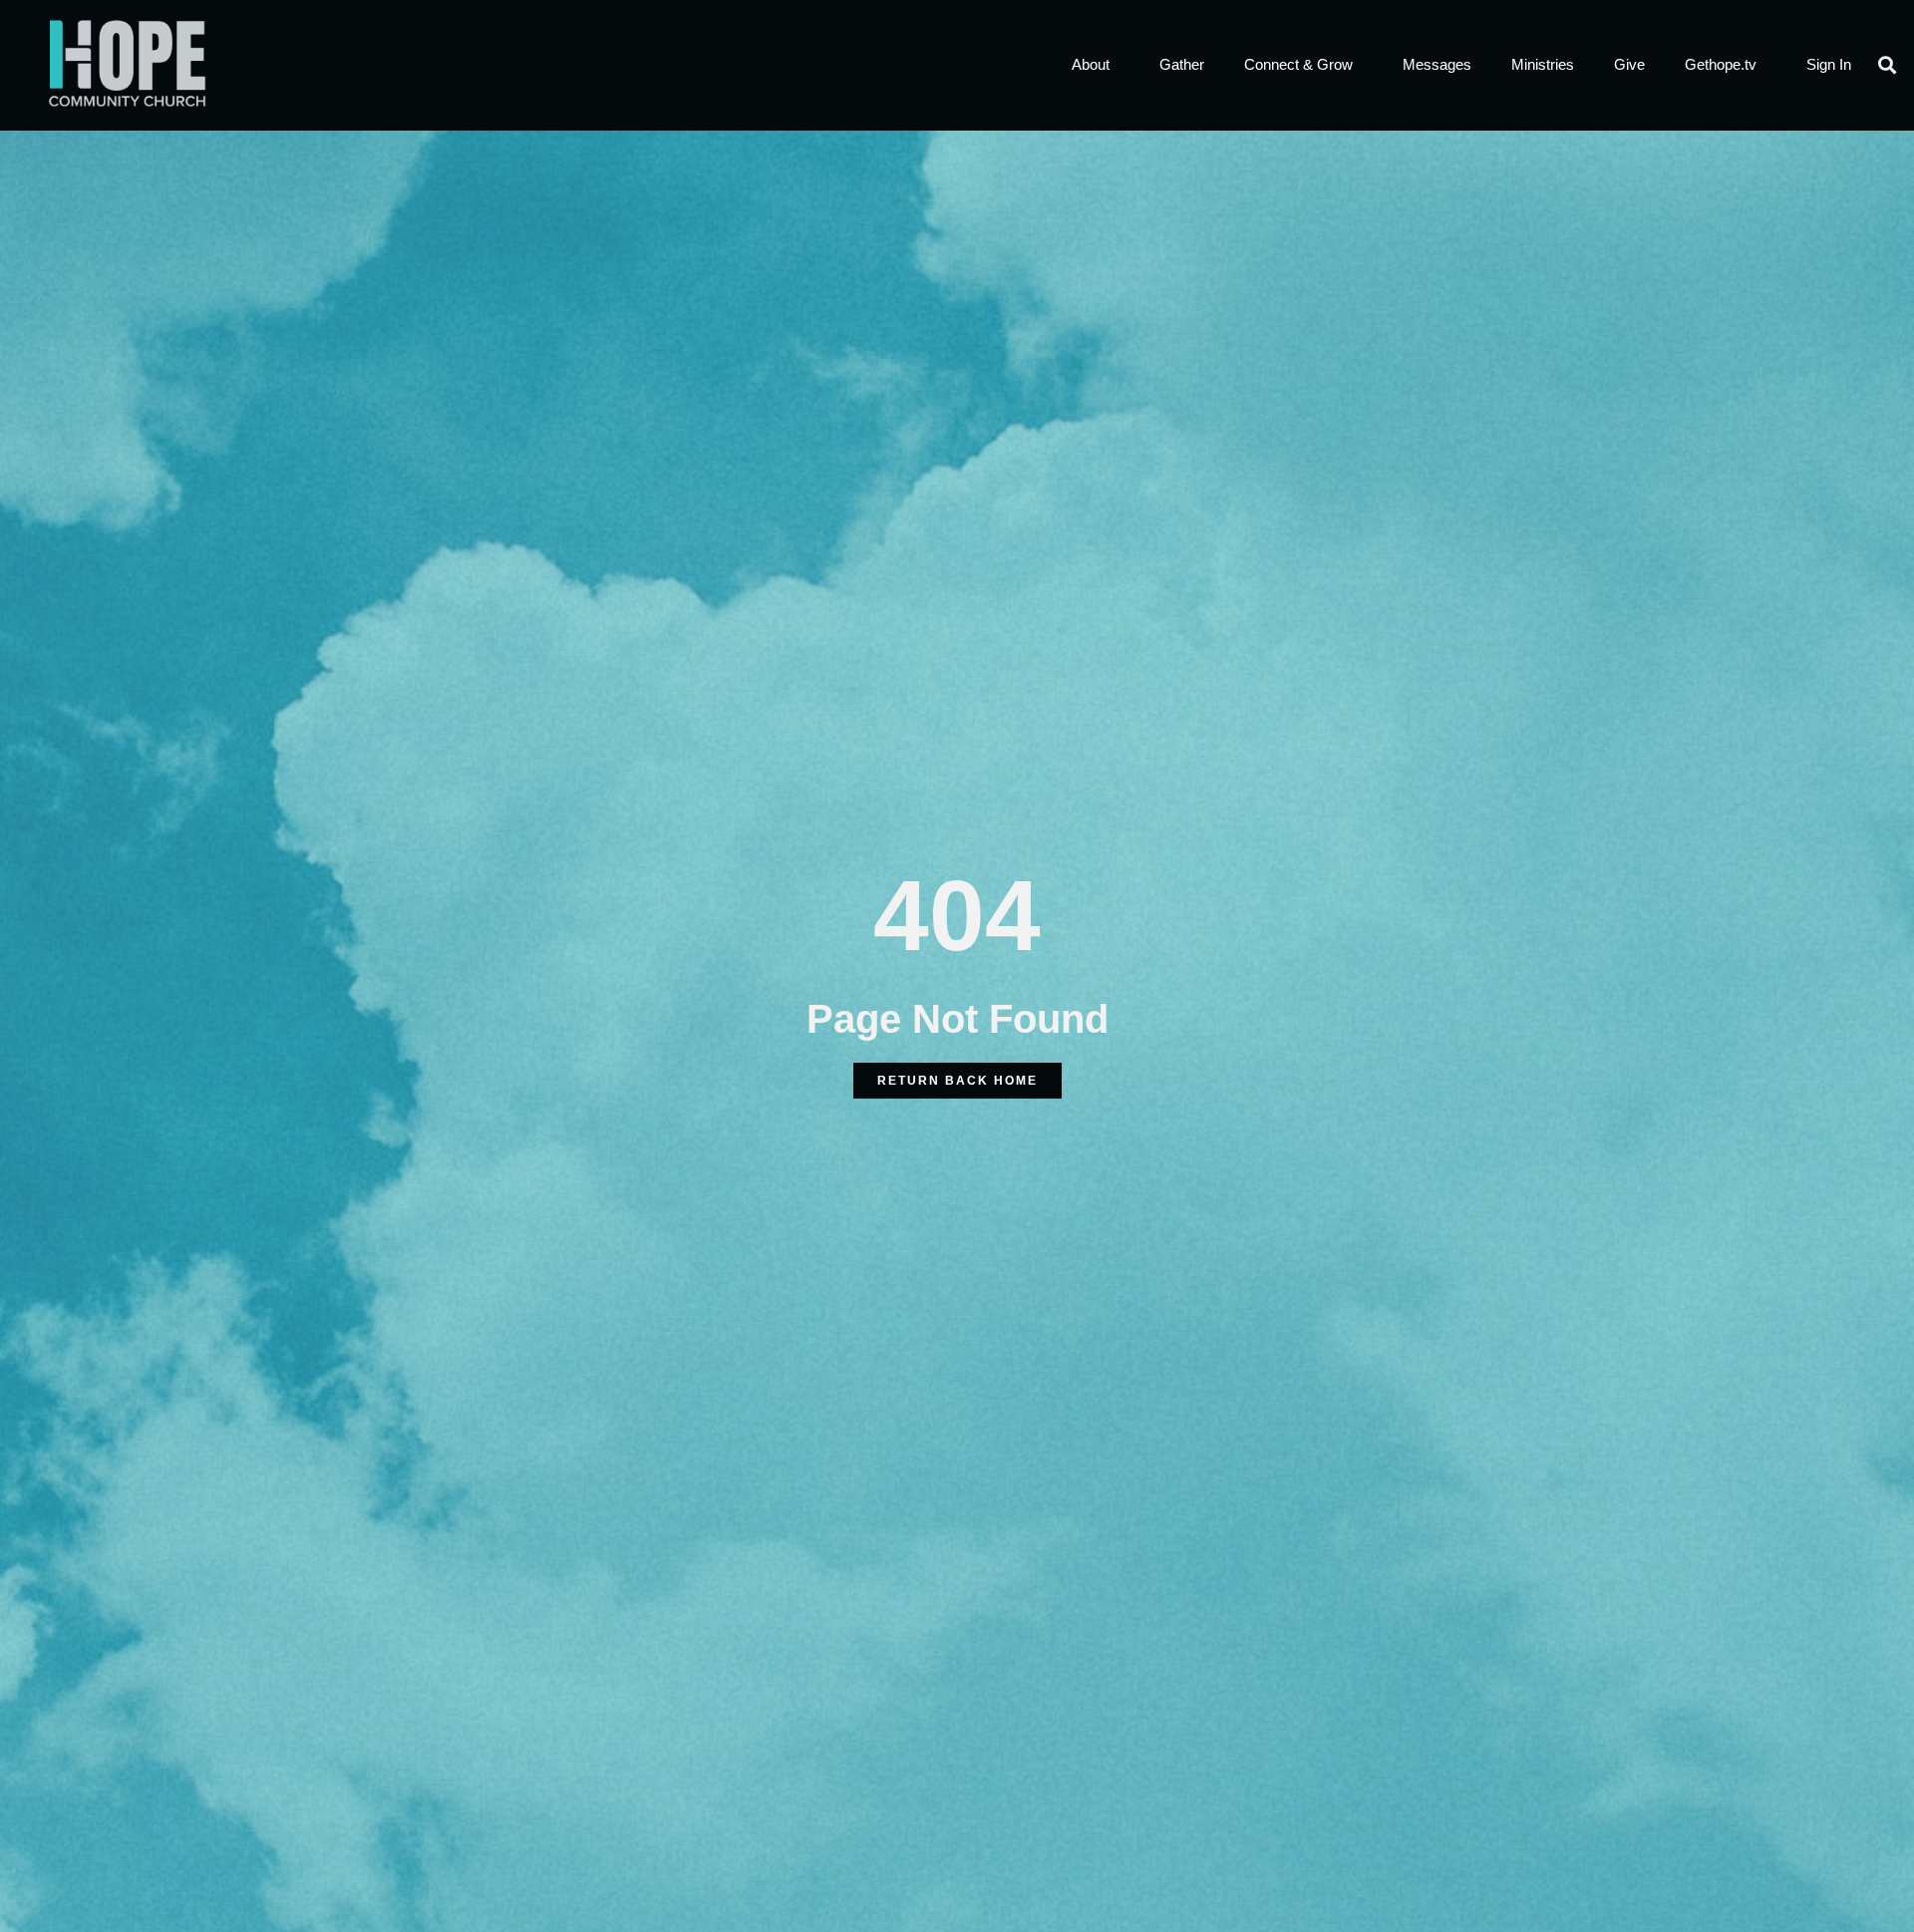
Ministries (1543, 64)
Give (1629, 64)
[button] (1888, 65)
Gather (1182, 64)
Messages (1437, 64)
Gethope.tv (1721, 64)
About (1091, 64)
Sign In (1829, 64)
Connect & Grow (1298, 64)
